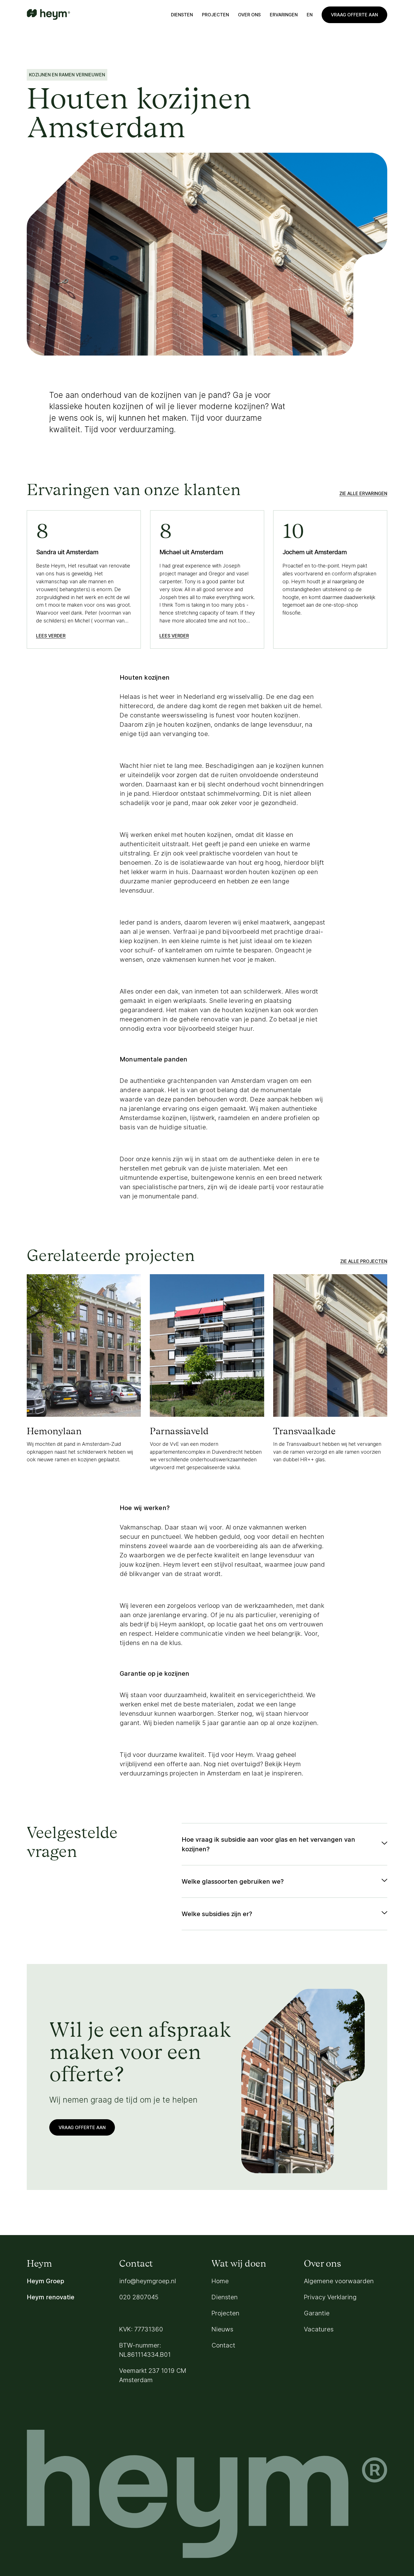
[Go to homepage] (48, 15)
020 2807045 (139, 2297)
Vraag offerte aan (354, 15)
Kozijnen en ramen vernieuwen (67, 75)
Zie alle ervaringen (363, 493)
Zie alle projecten (364, 1261)
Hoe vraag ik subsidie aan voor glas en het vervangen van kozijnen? (268, 1844)
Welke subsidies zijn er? (217, 1914)
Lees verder (51, 636)
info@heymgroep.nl (148, 2281)
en (310, 15)
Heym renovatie (51, 2297)
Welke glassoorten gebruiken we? (233, 1881)
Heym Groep (45, 2281)
